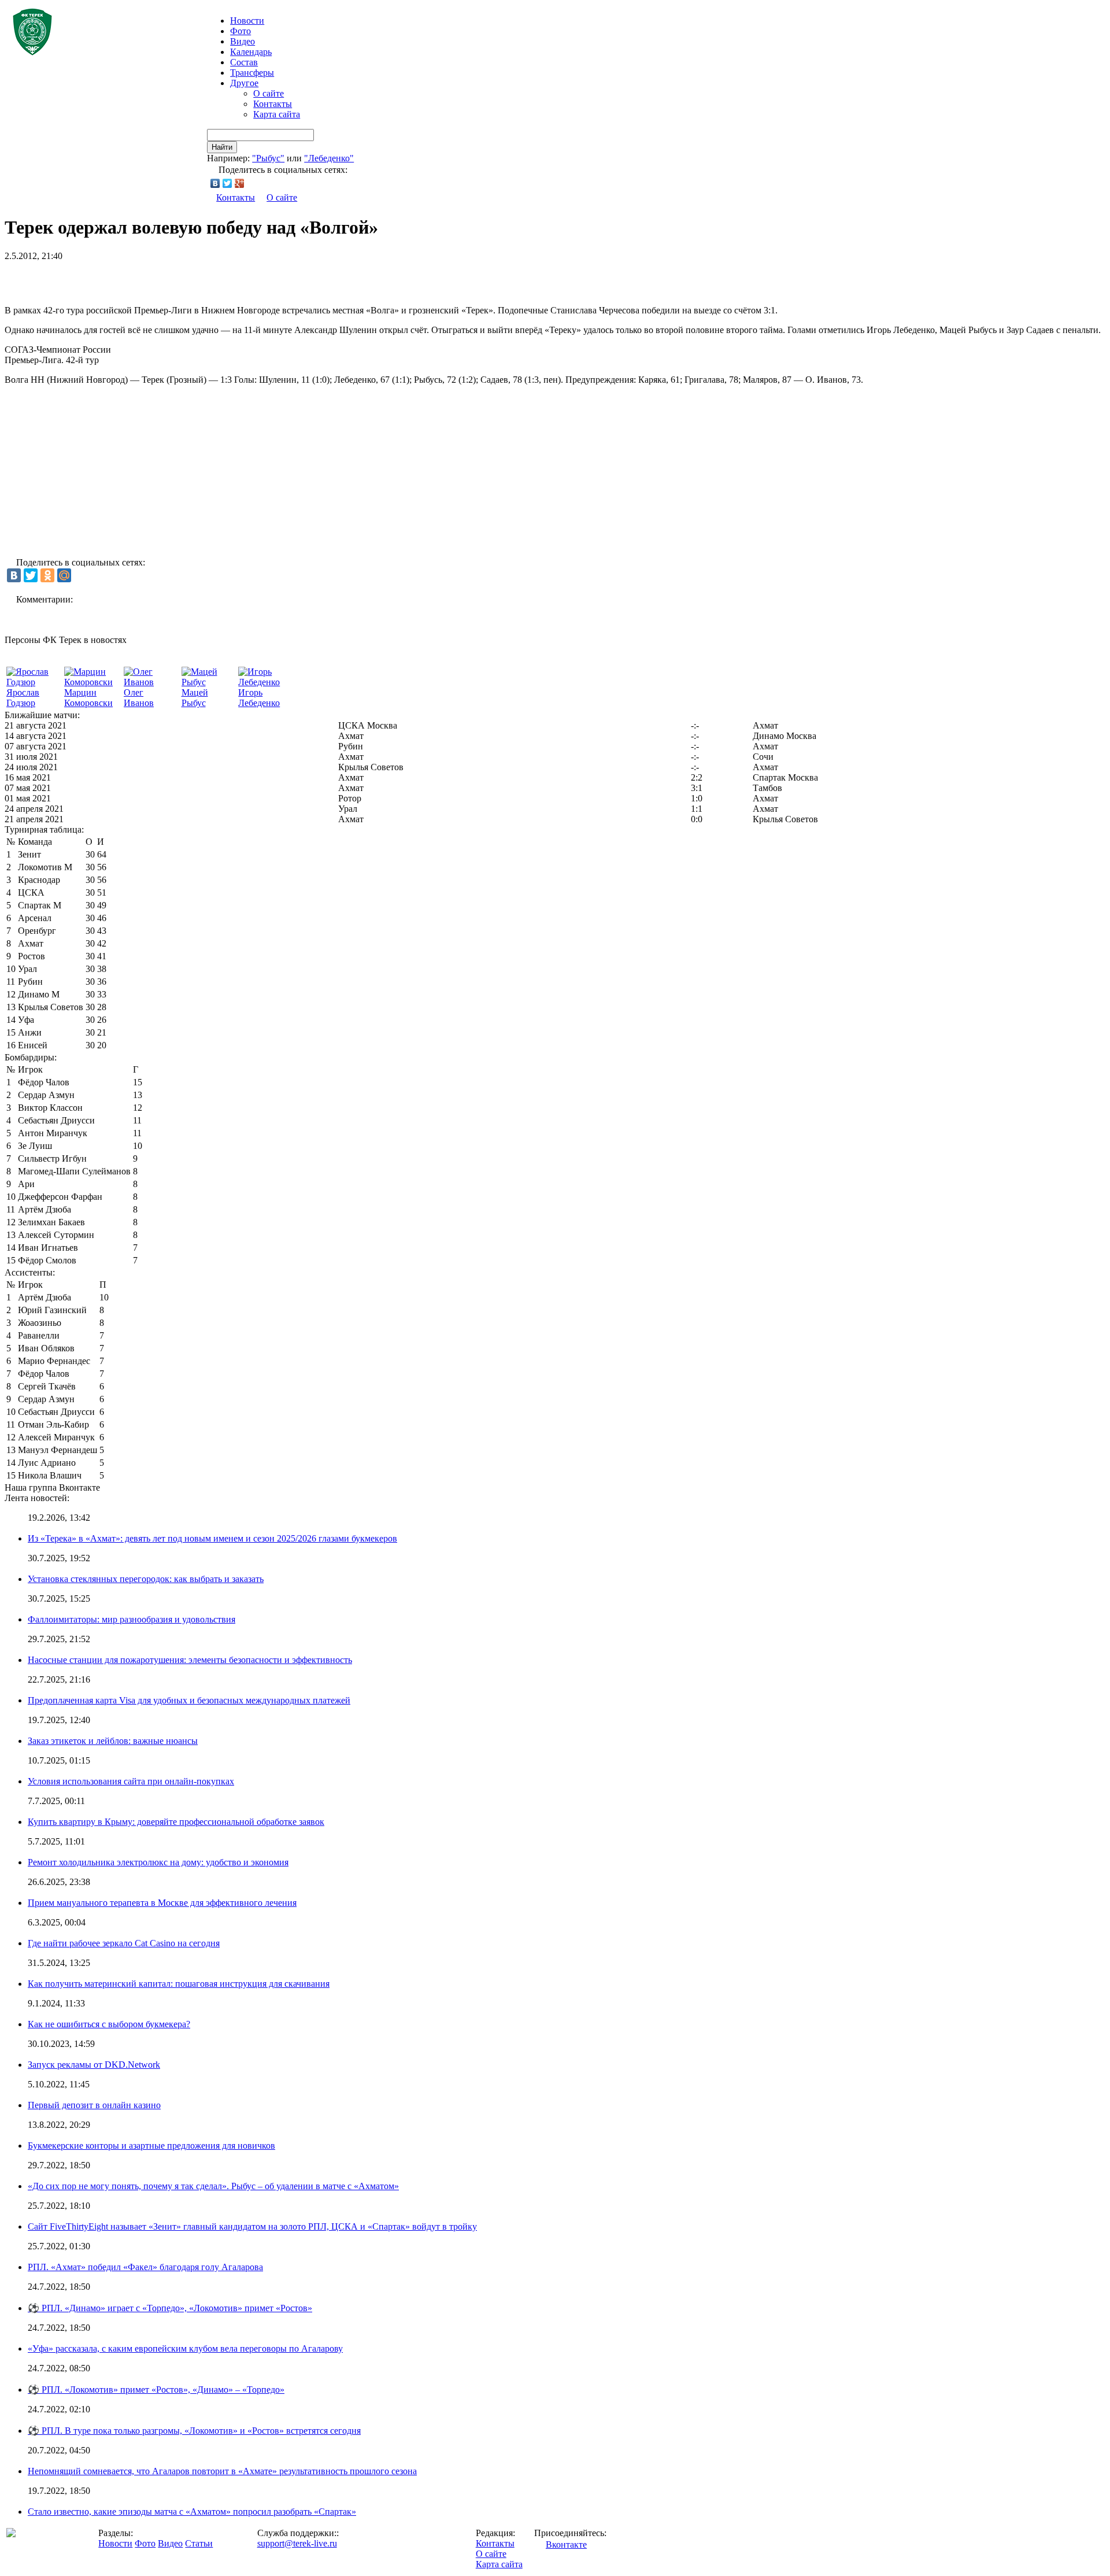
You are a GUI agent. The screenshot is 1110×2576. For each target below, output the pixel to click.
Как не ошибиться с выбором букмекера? (109, 2024)
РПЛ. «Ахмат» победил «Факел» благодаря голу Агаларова (145, 2267)
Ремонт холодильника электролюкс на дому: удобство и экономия (158, 1862)
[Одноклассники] (47, 575)
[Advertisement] (140, 279)
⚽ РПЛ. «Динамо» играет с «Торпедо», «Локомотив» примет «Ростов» (170, 2308)
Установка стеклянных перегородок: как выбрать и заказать (146, 1579)
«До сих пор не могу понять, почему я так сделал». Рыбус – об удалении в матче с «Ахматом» (213, 2186)
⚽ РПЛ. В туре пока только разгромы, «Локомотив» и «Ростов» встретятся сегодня (194, 2431)
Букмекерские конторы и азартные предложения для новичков (151, 2146)
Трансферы (252, 73)
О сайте (269, 93)
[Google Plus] (240, 183)
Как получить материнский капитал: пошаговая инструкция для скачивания (179, 1984)
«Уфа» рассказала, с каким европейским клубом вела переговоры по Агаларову (185, 2348)
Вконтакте (566, 2544)
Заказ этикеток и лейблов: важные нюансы (113, 1741)
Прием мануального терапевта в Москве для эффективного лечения (162, 1903)
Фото (240, 31)
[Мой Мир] (64, 575)
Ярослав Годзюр (23, 698)
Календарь (251, 52)
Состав (244, 62)
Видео (243, 41)
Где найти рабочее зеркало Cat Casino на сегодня (124, 1943)
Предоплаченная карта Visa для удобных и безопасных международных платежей (189, 1700)
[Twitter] (227, 183)
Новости (115, 2543)
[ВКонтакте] (215, 183)
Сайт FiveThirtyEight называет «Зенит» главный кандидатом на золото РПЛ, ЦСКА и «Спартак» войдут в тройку (252, 2226)
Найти (222, 147)
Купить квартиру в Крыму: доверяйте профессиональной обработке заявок (176, 1822)
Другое (244, 83)
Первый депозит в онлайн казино (94, 2105)
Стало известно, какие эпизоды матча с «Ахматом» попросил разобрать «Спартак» (192, 2512)
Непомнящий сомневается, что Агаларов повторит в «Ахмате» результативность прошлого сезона (222, 2471)
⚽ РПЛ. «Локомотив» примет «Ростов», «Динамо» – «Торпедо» (156, 2390)
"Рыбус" (268, 158)
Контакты (273, 104)
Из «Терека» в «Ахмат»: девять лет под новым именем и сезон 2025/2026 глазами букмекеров (212, 1538)
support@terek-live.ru (297, 2543)
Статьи (199, 2543)
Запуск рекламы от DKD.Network (94, 2065)
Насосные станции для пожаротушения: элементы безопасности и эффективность (190, 1660)
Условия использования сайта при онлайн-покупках (131, 1781)
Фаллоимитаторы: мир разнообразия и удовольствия (132, 1619)
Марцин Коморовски (88, 698)
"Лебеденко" (329, 158)
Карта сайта (277, 114)
